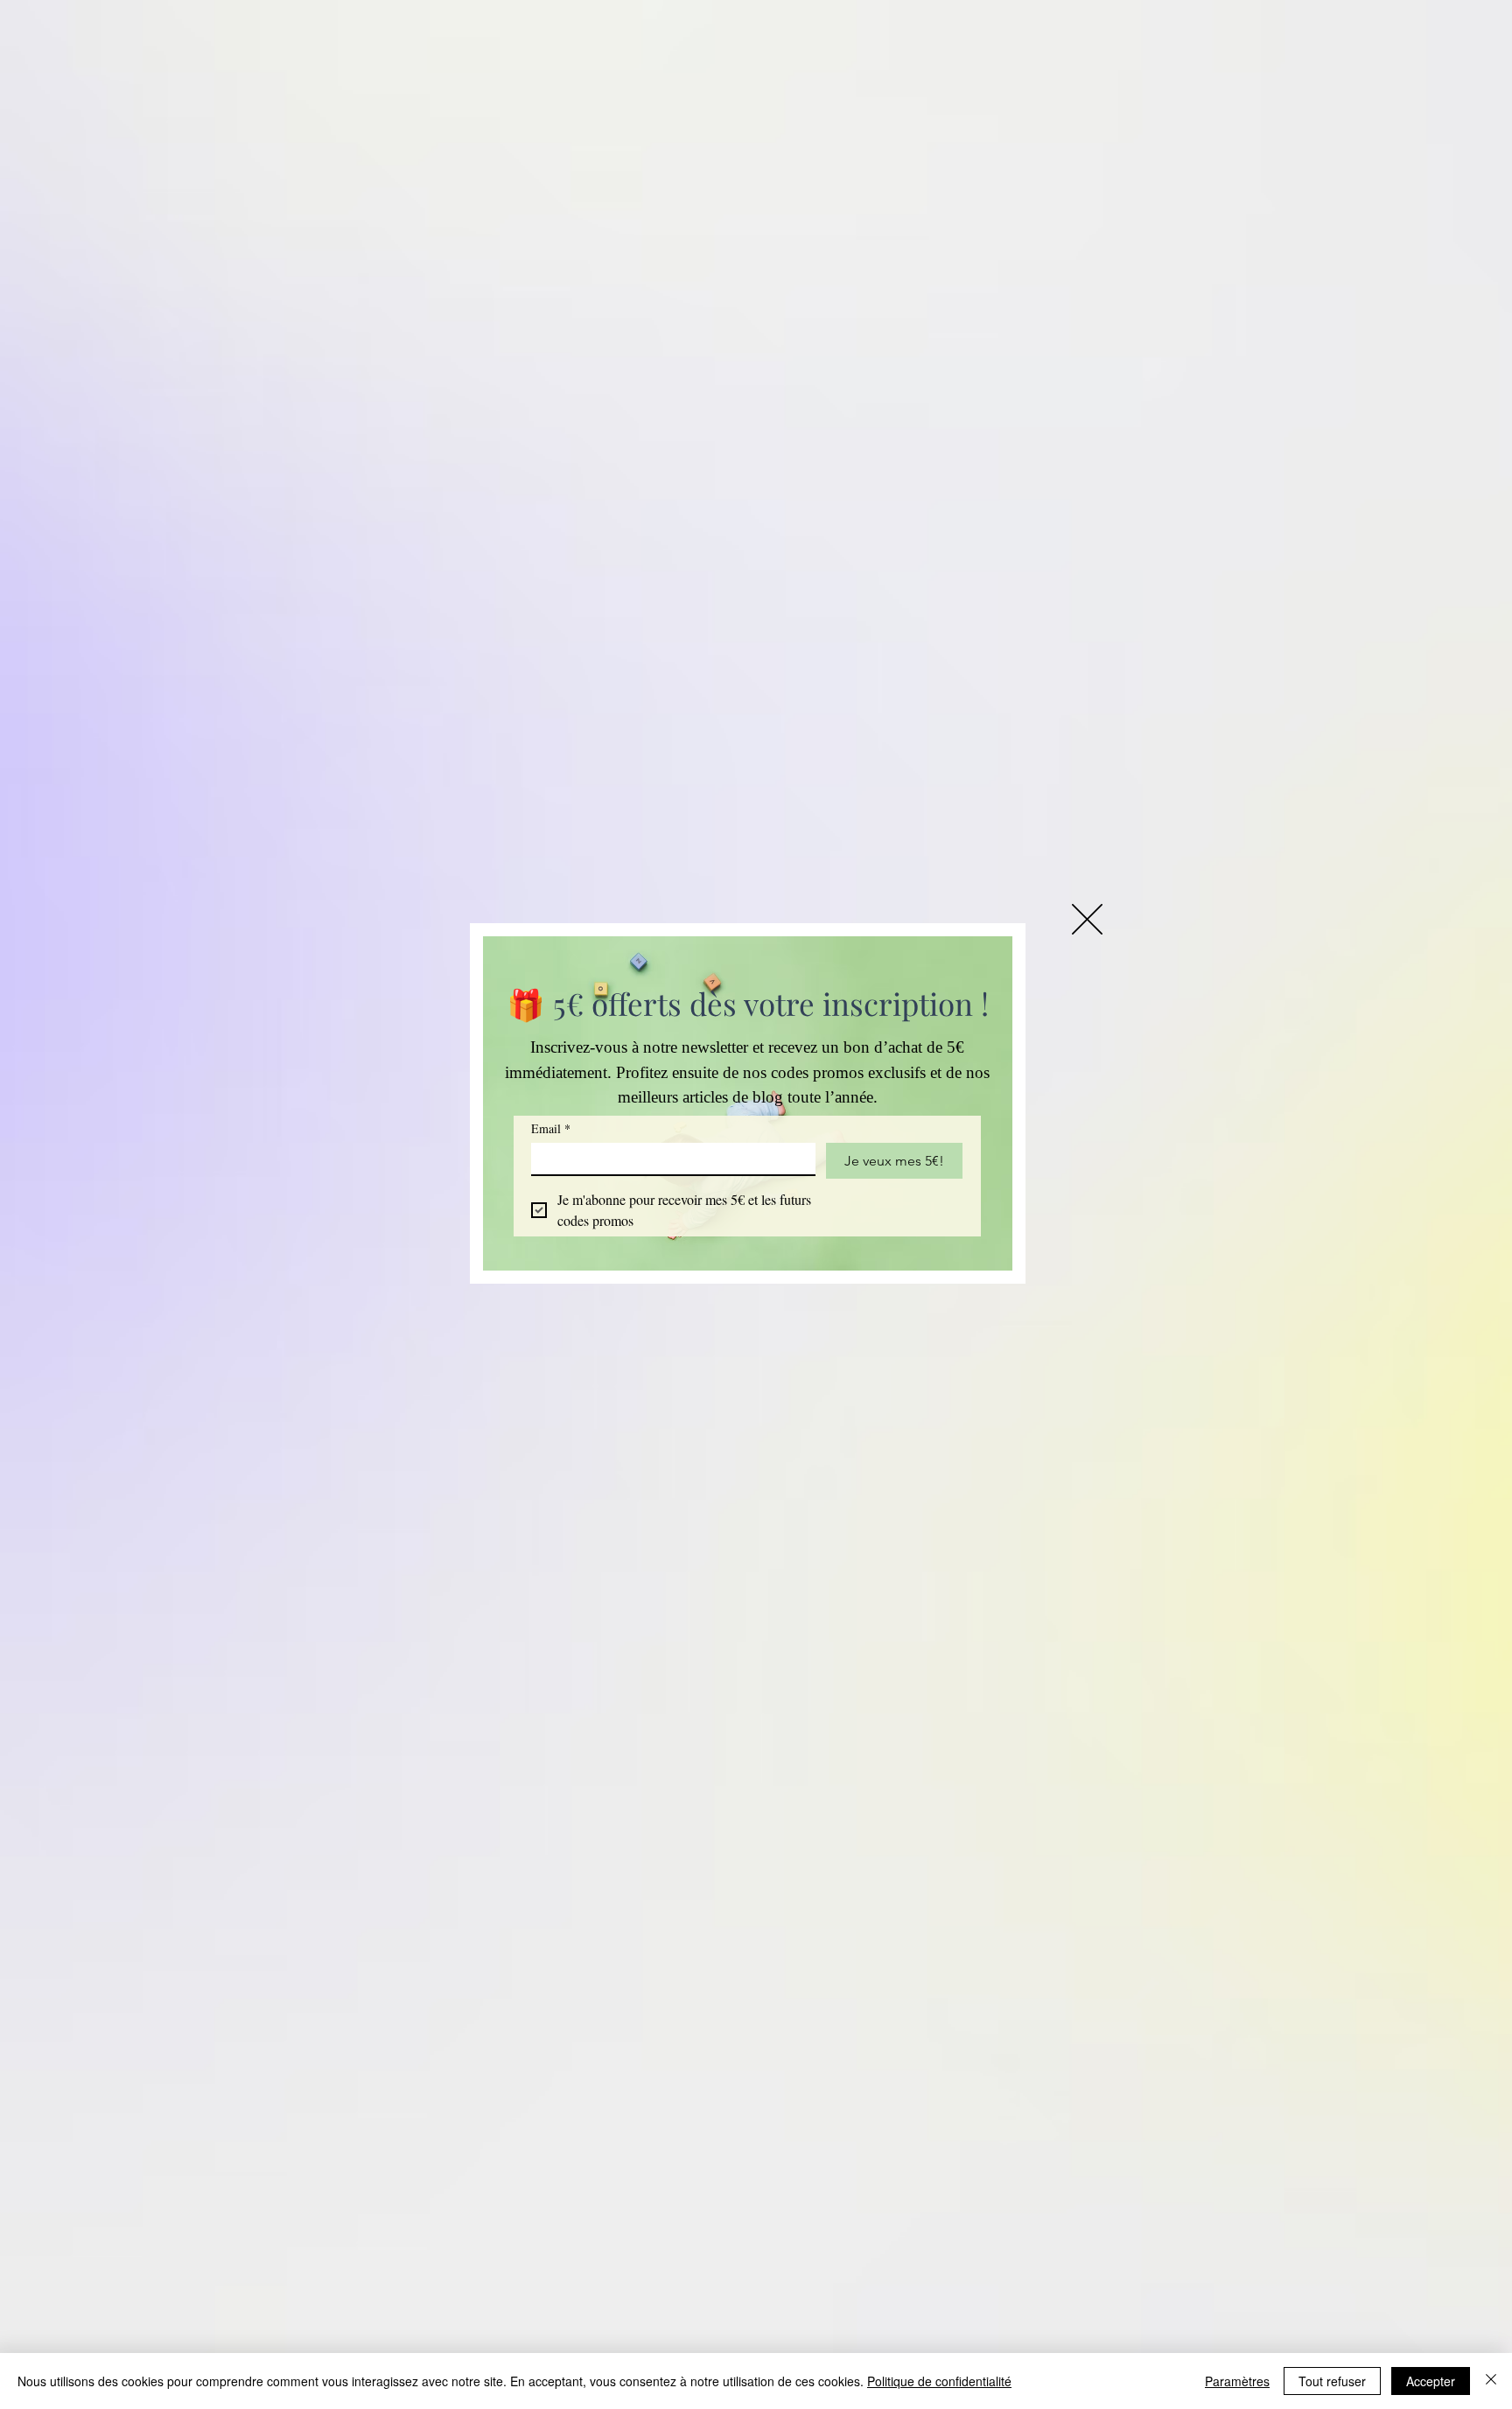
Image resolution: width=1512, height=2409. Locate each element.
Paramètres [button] (1237, 2381)
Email (551, 1128)
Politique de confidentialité (939, 2381)
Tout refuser (1332, 2381)
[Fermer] (1491, 2381)
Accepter (1431, 2381)
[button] (1087, 919)
